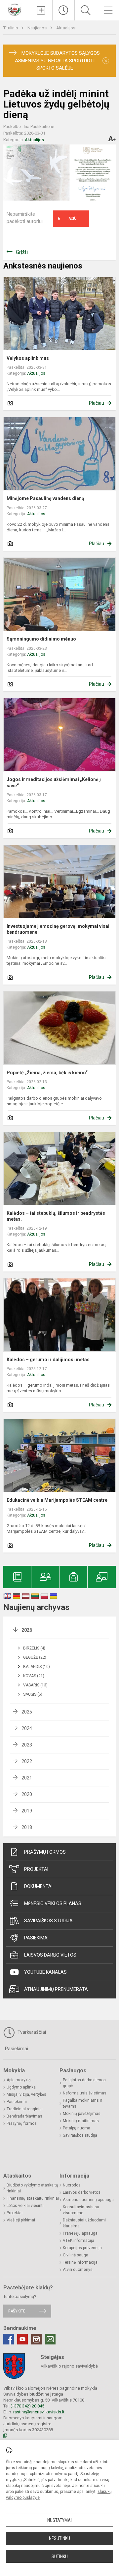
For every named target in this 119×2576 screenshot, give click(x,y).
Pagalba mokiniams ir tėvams (82, 2103)
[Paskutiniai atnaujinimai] (64, 10)
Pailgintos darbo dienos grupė (84, 2083)
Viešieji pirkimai (21, 2220)
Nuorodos (72, 2185)
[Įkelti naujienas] (41, 10)
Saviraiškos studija (48, 1921)
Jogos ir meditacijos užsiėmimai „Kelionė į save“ (54, 782)
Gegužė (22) (35, 1657)
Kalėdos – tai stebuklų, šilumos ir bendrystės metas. (56, 1216)
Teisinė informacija (80, 2262)
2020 (27, 1794)
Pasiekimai (36, 1938)
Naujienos (38, 28)
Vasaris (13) (35, 1685)
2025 (27, 1712)
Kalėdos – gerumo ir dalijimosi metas (48, 1360)
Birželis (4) (34, 1648)
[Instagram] (36, 2339)
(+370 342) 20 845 (27, 2406)
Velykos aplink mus (28, 358)
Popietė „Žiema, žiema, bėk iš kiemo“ (47, 1073)
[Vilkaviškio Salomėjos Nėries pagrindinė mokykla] (15, 9)
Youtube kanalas (45, 1972)
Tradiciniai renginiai (25, 2109)
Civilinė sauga (76, 2255)
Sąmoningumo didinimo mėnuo (41, 639)
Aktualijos (66, 28)
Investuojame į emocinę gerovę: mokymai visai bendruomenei (58, 929)
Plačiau (97, 403)
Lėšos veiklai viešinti (25, 2206)
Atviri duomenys (78, 2270)
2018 (27, 1827)
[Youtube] (22, 2339)
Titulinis (11, 28)
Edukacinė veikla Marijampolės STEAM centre (57, 1500)
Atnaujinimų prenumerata (56, 1989)
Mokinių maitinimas (81, 2121)
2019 (27, 1811)
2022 (27, 1761)
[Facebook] (9, 2339)
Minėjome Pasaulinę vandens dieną (45, 498)
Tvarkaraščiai (31, 2032)
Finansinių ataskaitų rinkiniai (33, 2198)
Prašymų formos (45, 1852)
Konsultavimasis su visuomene (81, 2210)
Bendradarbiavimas (24, 2116)
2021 (27, 1778)
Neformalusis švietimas (85, 2093)
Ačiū (67, 219)
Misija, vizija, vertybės (26, 2094)
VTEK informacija (79, 2241)
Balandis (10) (37, 1667)
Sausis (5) (33, 1694)
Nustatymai (59, 2520)
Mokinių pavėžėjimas (82, 2114)
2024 (27, 1728)
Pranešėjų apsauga (80, 2233)
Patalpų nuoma (77, 2128)
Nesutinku (59, 2538)
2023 (27, 1745)
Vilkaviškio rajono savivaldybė (69, 2366)
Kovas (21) (34, 1676)
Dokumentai (38, 1886)
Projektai (36, 1869)
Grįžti (22, 252)
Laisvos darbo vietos (50, 1955)
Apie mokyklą (19, 2080)
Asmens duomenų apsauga (88, 2200)
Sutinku (60, 2557)
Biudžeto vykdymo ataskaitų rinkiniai (32, 2188)
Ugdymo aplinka (21, 2087)
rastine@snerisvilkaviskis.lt (39, 2412)
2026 (27, 1630)
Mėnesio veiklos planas (53, 1903)
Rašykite (17, 2311)
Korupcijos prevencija (82, 2248)
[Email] (50, 2339)
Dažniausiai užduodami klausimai (84, 2223)
